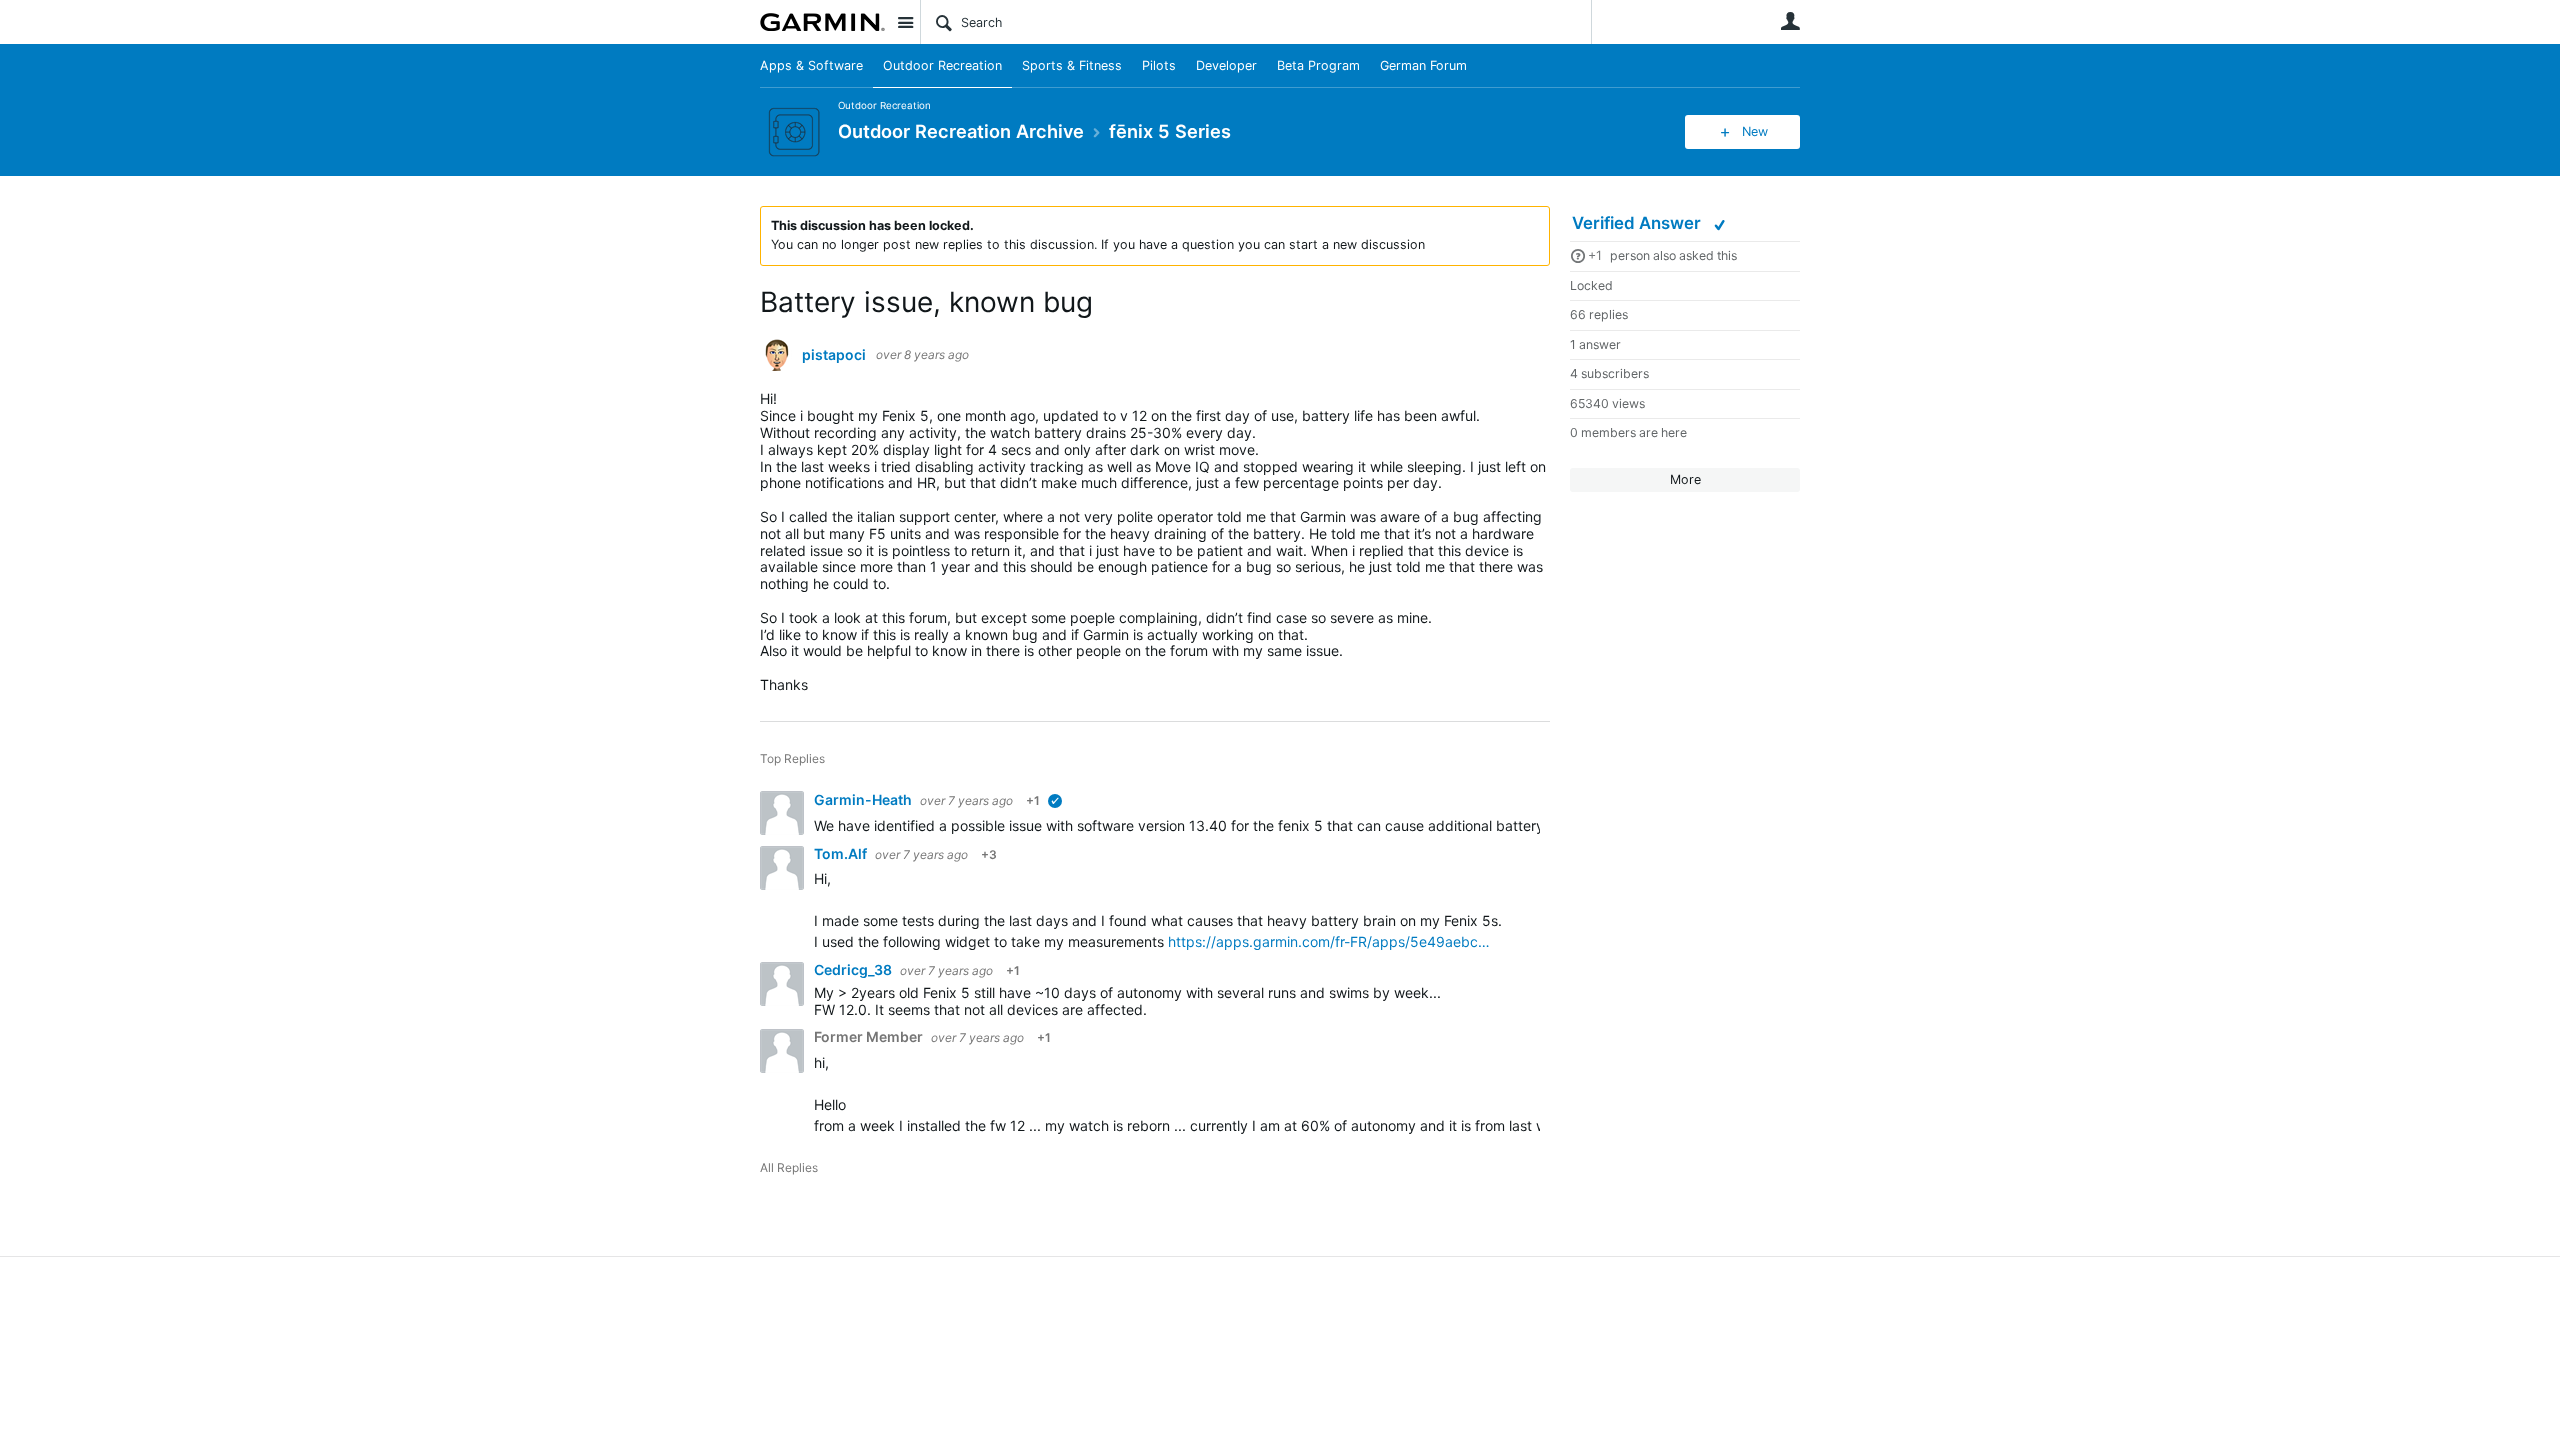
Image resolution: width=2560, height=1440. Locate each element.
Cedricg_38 (854, 969)
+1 (1595, 255)
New (1755, 131)
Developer (1226, 65)
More (1685, 479)
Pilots (1159, 65)
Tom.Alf (842, 853)
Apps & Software (811, 65)
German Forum (1423, 65)
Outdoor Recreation (942, 65)
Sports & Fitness (1072, 65)
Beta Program (1318, 65)
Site (905, 22)
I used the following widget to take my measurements (991, 941)
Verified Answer (1638, 223)
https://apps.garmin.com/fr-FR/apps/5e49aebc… (1329, 941)
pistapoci (834, 355)
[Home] (822, 22)
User (1790, 21)
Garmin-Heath (864, 799)
